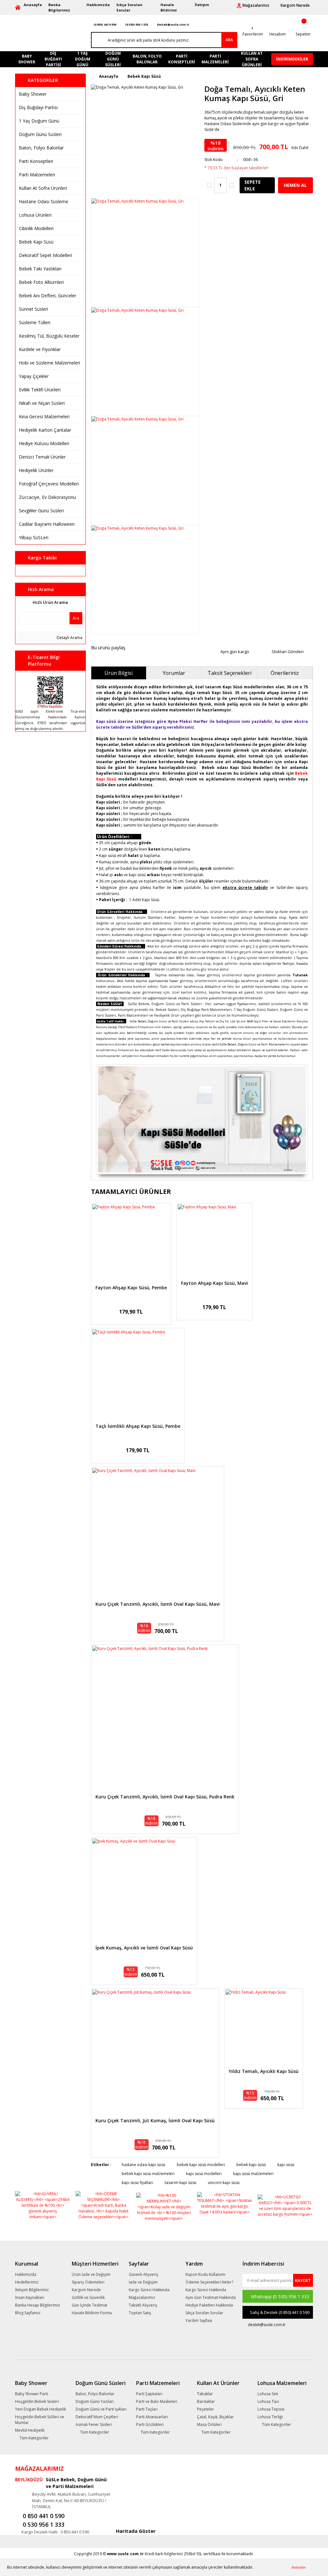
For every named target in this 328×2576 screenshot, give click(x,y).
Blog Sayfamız (28, 2313)
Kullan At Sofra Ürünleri (43, 188)
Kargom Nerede (86, 2290)
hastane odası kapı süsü (143, 2165)
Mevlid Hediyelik (30, 2430)
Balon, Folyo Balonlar (41, 148)
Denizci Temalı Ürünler (42, 457)
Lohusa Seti (268, 2394)
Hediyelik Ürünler (36, 470)
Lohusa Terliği (270, 2417)
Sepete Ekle (131, 1253)
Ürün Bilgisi (119, 673)
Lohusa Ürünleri (35, 215)
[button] (255, 2568)
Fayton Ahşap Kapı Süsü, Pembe (131, 1288)
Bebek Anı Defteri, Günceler (48, 296)
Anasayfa (33, 5)
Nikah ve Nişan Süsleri (42, 403)
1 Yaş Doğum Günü (39, 121)
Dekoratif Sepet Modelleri (45, 255)
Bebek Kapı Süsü (36, 242)
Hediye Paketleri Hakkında (209, 2305)
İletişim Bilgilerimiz (32, 2290)
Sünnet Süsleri (33, 309)
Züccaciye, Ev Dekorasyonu (47, 497)
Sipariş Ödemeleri (88, 2282)
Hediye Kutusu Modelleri (44, 443)
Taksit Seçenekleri (230, 673)
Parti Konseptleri (36, 161)
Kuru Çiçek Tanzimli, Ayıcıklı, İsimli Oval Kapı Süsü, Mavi (158, 1604)
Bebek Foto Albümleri (41, 282)
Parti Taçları (147, 2409)
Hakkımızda (98, 5)
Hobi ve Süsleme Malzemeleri (49, 363)
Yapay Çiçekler (34, 376)
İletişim (202, 5)
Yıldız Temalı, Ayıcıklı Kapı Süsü (264, 2072)
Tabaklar (205, 2394)
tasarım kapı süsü (180, 2183)
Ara (76, 618)
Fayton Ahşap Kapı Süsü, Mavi (214, 1283)
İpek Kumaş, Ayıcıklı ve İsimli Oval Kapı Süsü (144, 1948)
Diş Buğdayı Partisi (38, 107)
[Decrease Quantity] (209, 185)
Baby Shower (33, 94)
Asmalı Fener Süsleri (94, 2424)
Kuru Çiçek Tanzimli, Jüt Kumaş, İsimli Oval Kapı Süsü (155, 2121)
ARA (229, 40)
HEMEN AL (295, 185)
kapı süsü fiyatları (137, 2183)
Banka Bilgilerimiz (59, 7)
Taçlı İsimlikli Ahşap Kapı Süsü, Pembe (138, 1426)
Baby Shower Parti (32, 2394)
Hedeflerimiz (27, 2282)
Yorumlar (174, 673)
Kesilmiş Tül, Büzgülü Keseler (49, 336)
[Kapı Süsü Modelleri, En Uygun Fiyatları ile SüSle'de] (202, 1119)
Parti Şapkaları (149, 2394)
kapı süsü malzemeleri (253, 2174)
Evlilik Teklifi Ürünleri (40, 390)
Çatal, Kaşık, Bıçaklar (215, 2417)
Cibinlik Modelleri (36, 228)
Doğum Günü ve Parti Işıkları (101, 2409)
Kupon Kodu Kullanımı (205, 2274)
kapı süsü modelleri (204, 2174)
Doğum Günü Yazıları (95, 2401)
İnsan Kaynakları (30, 2297)
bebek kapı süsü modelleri (201, 2165)
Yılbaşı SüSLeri (34, 537)
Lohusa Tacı (268, 2401)
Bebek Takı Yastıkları (40, 269)
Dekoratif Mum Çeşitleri (97, 2417)
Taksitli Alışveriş (143, 2305)
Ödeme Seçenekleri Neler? (209, 2282)
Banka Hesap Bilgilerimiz (37, 2305)
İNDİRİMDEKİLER (292, 59)
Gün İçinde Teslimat (90, 2305)
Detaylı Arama (69, 638)
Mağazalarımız (142, 2297)
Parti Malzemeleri (37, 175)
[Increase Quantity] (232, 185)
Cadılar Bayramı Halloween (47, 524)
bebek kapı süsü (251, 2165)
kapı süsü (286, 2165)
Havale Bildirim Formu (92, 2313)
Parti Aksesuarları (152, 2417)
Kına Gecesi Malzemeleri (44, 416)
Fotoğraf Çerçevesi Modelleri (49, 484)
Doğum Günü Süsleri (40, 134)
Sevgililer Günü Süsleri (41, 511)
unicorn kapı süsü (224, 2183)
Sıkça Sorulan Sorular (129, 7)
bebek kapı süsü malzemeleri (148, 2174)
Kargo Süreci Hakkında (149, 2290)
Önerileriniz (285, 673)
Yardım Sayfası (199, 2320)
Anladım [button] (299, 2567)
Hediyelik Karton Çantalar (45, 430)
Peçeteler (205, 2409)
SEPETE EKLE (253, 185)
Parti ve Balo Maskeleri (157, 2401)
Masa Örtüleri (209, 2424)
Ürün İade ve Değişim (91, 2274)
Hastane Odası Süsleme (44, 201)
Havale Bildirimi (169, 7)
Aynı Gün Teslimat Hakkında (211, 2297)
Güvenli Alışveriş (143, 2274)
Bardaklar (206, 2401)
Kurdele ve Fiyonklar (40, 349)
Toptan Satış (140, 2313)
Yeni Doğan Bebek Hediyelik (41, 2409)
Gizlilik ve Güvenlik (88, 2297)
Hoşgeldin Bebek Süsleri (37, 2401)
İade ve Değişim (143, 2282)
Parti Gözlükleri (150, 2424)
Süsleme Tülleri (35, 322)
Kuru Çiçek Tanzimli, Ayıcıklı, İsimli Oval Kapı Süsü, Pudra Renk (165, 1797)
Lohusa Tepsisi (271, 2409)
